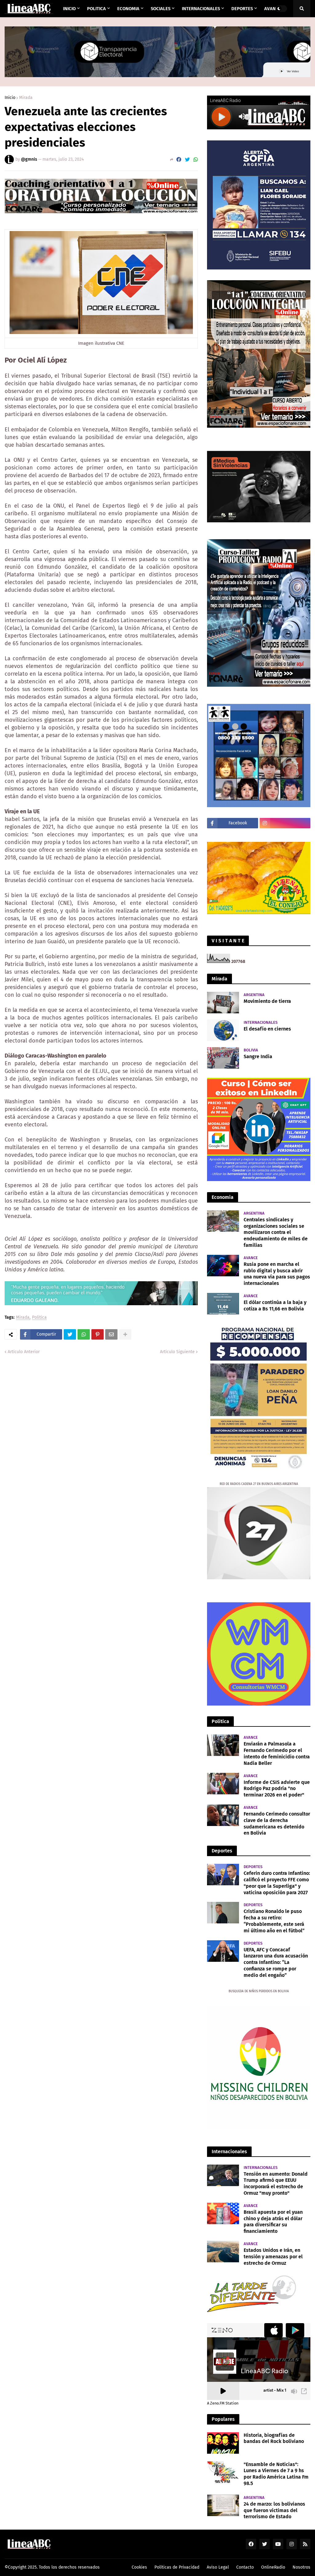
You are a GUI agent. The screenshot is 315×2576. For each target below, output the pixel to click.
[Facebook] (179, 160)
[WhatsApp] (196, 160)
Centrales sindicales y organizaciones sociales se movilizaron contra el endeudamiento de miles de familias (276, 1232)
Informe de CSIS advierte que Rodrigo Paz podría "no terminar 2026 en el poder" (277, 1789)
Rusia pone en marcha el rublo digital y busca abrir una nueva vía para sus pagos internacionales (277, 1274)
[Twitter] (187, 160)
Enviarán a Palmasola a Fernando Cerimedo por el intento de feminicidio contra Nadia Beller (277, 1753)
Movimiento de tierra (267, 1001)
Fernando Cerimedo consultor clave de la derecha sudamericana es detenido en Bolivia (277, 1823)
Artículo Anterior (24, 1352)
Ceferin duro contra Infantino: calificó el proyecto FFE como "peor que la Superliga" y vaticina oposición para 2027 (277, 1883)
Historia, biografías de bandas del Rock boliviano (274, 2438)
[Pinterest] (98, 1334)
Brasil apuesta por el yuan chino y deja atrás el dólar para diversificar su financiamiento (273, 2222)
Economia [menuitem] (128, 9)
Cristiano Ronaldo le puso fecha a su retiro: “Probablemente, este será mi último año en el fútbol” (274, 1921)
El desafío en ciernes (267, 1029)
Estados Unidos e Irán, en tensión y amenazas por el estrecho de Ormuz (273, 2257)
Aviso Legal (218, 2567)
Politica (39, 1318)
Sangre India (258, 1056)
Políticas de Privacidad (177, 2567)
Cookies (139, 2567)
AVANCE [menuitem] (273, 9)
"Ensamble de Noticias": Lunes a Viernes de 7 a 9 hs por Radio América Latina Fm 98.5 (276, 2474)
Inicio (10, 98)
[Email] (111, 1334)
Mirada (26, 98)
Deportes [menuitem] (242, 9)
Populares (223, 2419)
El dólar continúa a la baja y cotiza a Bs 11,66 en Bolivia (275, 1306)
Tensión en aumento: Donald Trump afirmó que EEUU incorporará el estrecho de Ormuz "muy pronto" (276, 2183)
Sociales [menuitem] (161, 9)
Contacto (245, 2567)
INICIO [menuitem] (69, 9)
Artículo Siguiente (177, 1352)
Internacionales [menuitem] (201, 9)
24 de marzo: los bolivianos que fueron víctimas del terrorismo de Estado (274, 2510)
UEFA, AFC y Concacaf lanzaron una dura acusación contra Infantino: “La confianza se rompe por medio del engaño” (276, 1962)
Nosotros (301, 2567)
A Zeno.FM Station (223, 2403)
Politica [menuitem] (96, 9)
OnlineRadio (273, 2567)
